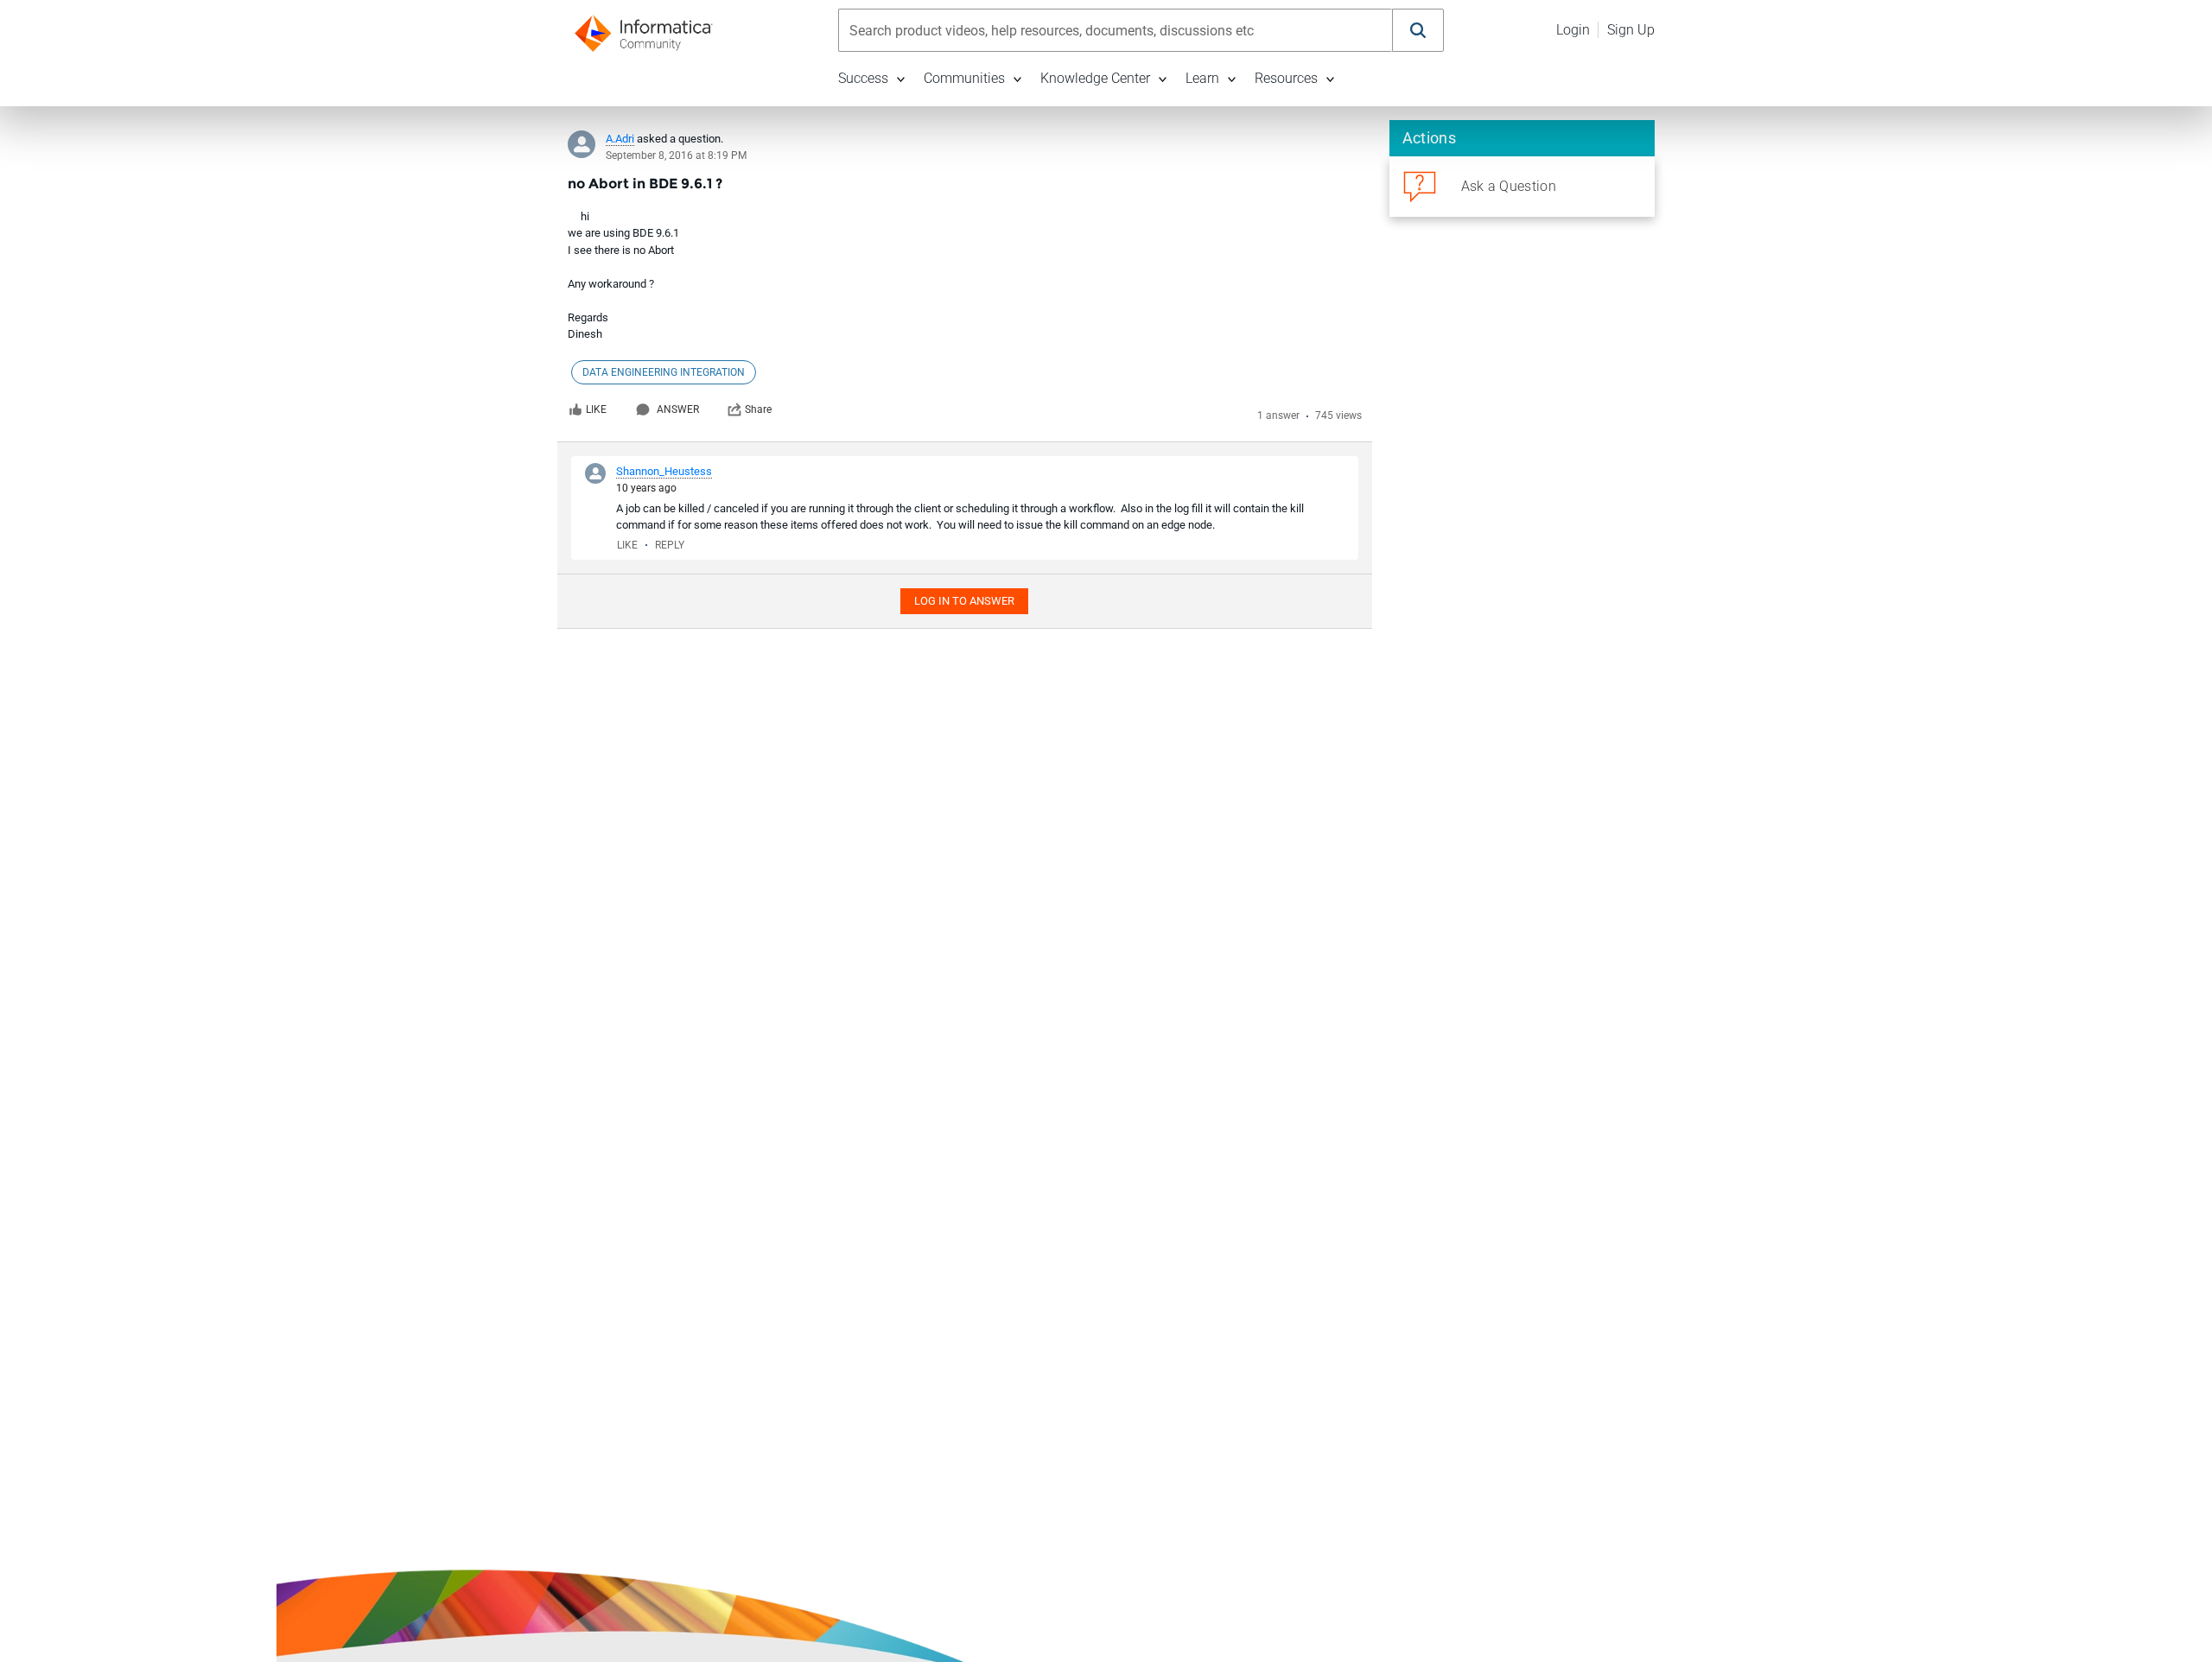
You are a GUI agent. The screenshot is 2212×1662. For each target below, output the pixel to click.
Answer (678, 409)
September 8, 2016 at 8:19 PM (676, 155)
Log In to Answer (964, 601)
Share (758, 409)
